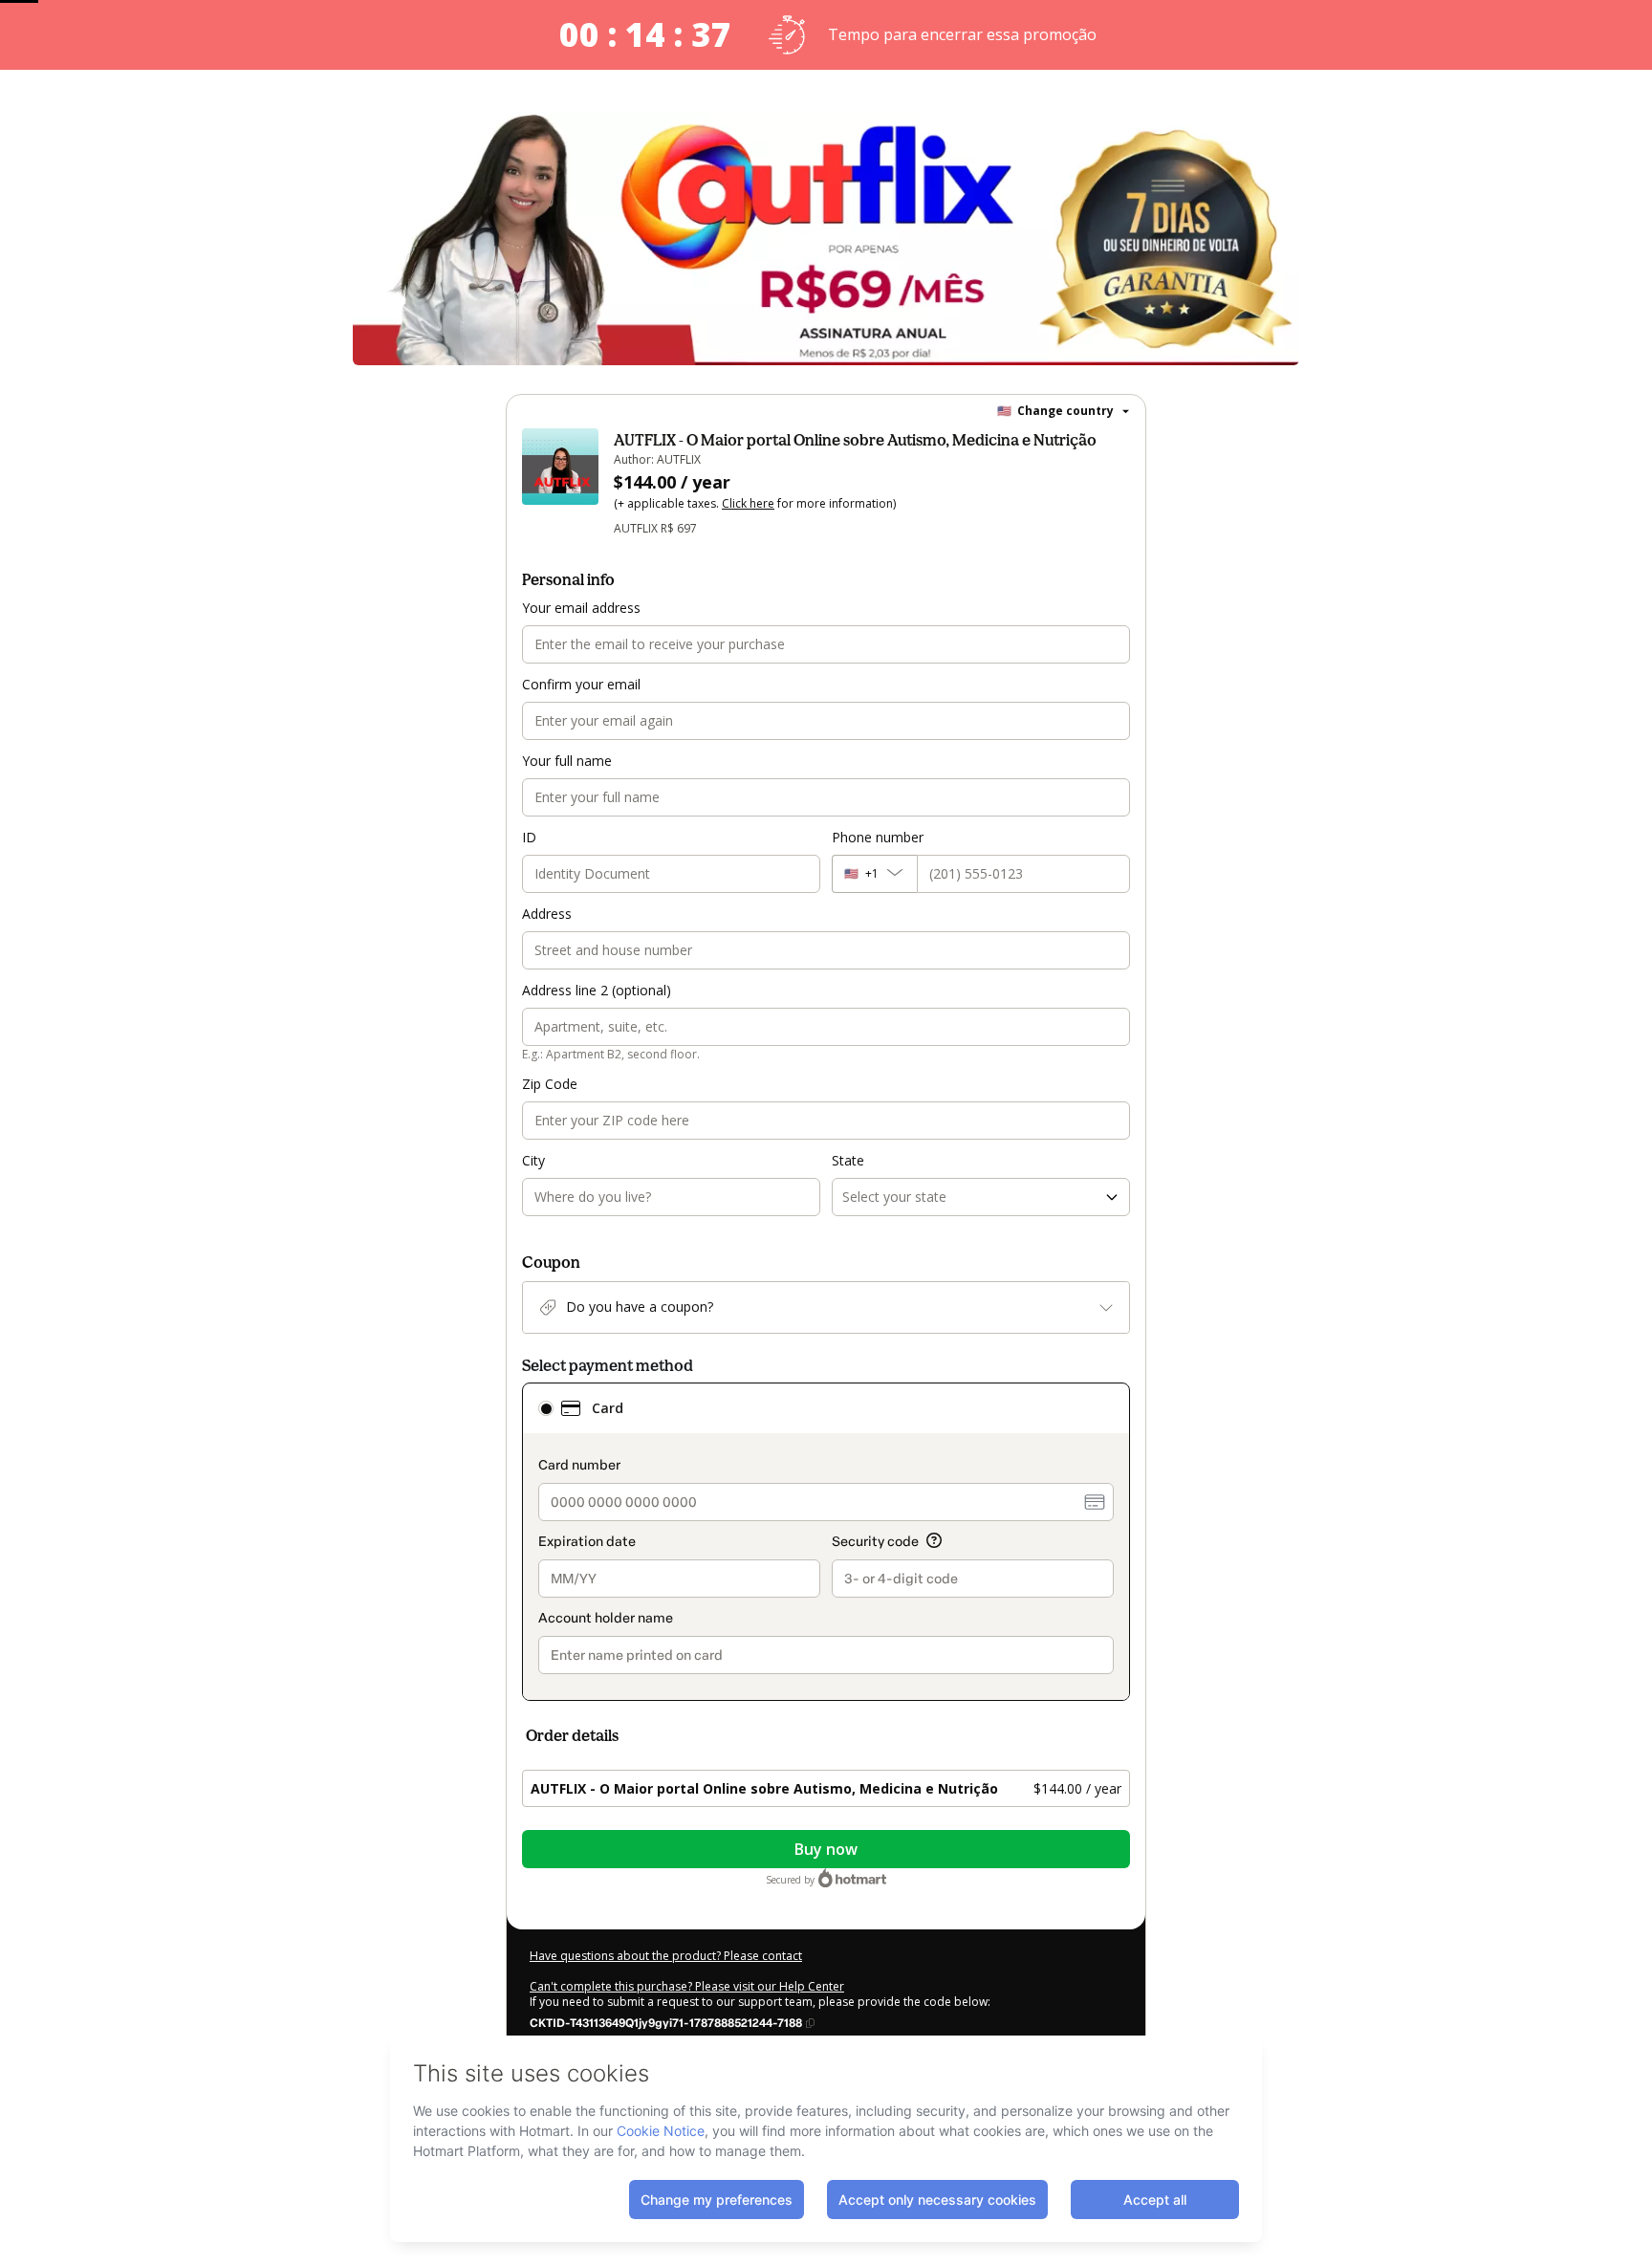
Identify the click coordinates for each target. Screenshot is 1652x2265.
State (848, 1160)
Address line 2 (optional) (597, 990)
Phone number (878, 837)
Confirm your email (581, 684)
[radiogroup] (826, 1542)
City (533, 1160)
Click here (748, 503)
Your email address (581, 608)
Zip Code (550, 1084)
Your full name (567, 761)
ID (529, 837)
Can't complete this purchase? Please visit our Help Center (687, 1986)
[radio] (546, 1408)
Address (547, 914)
